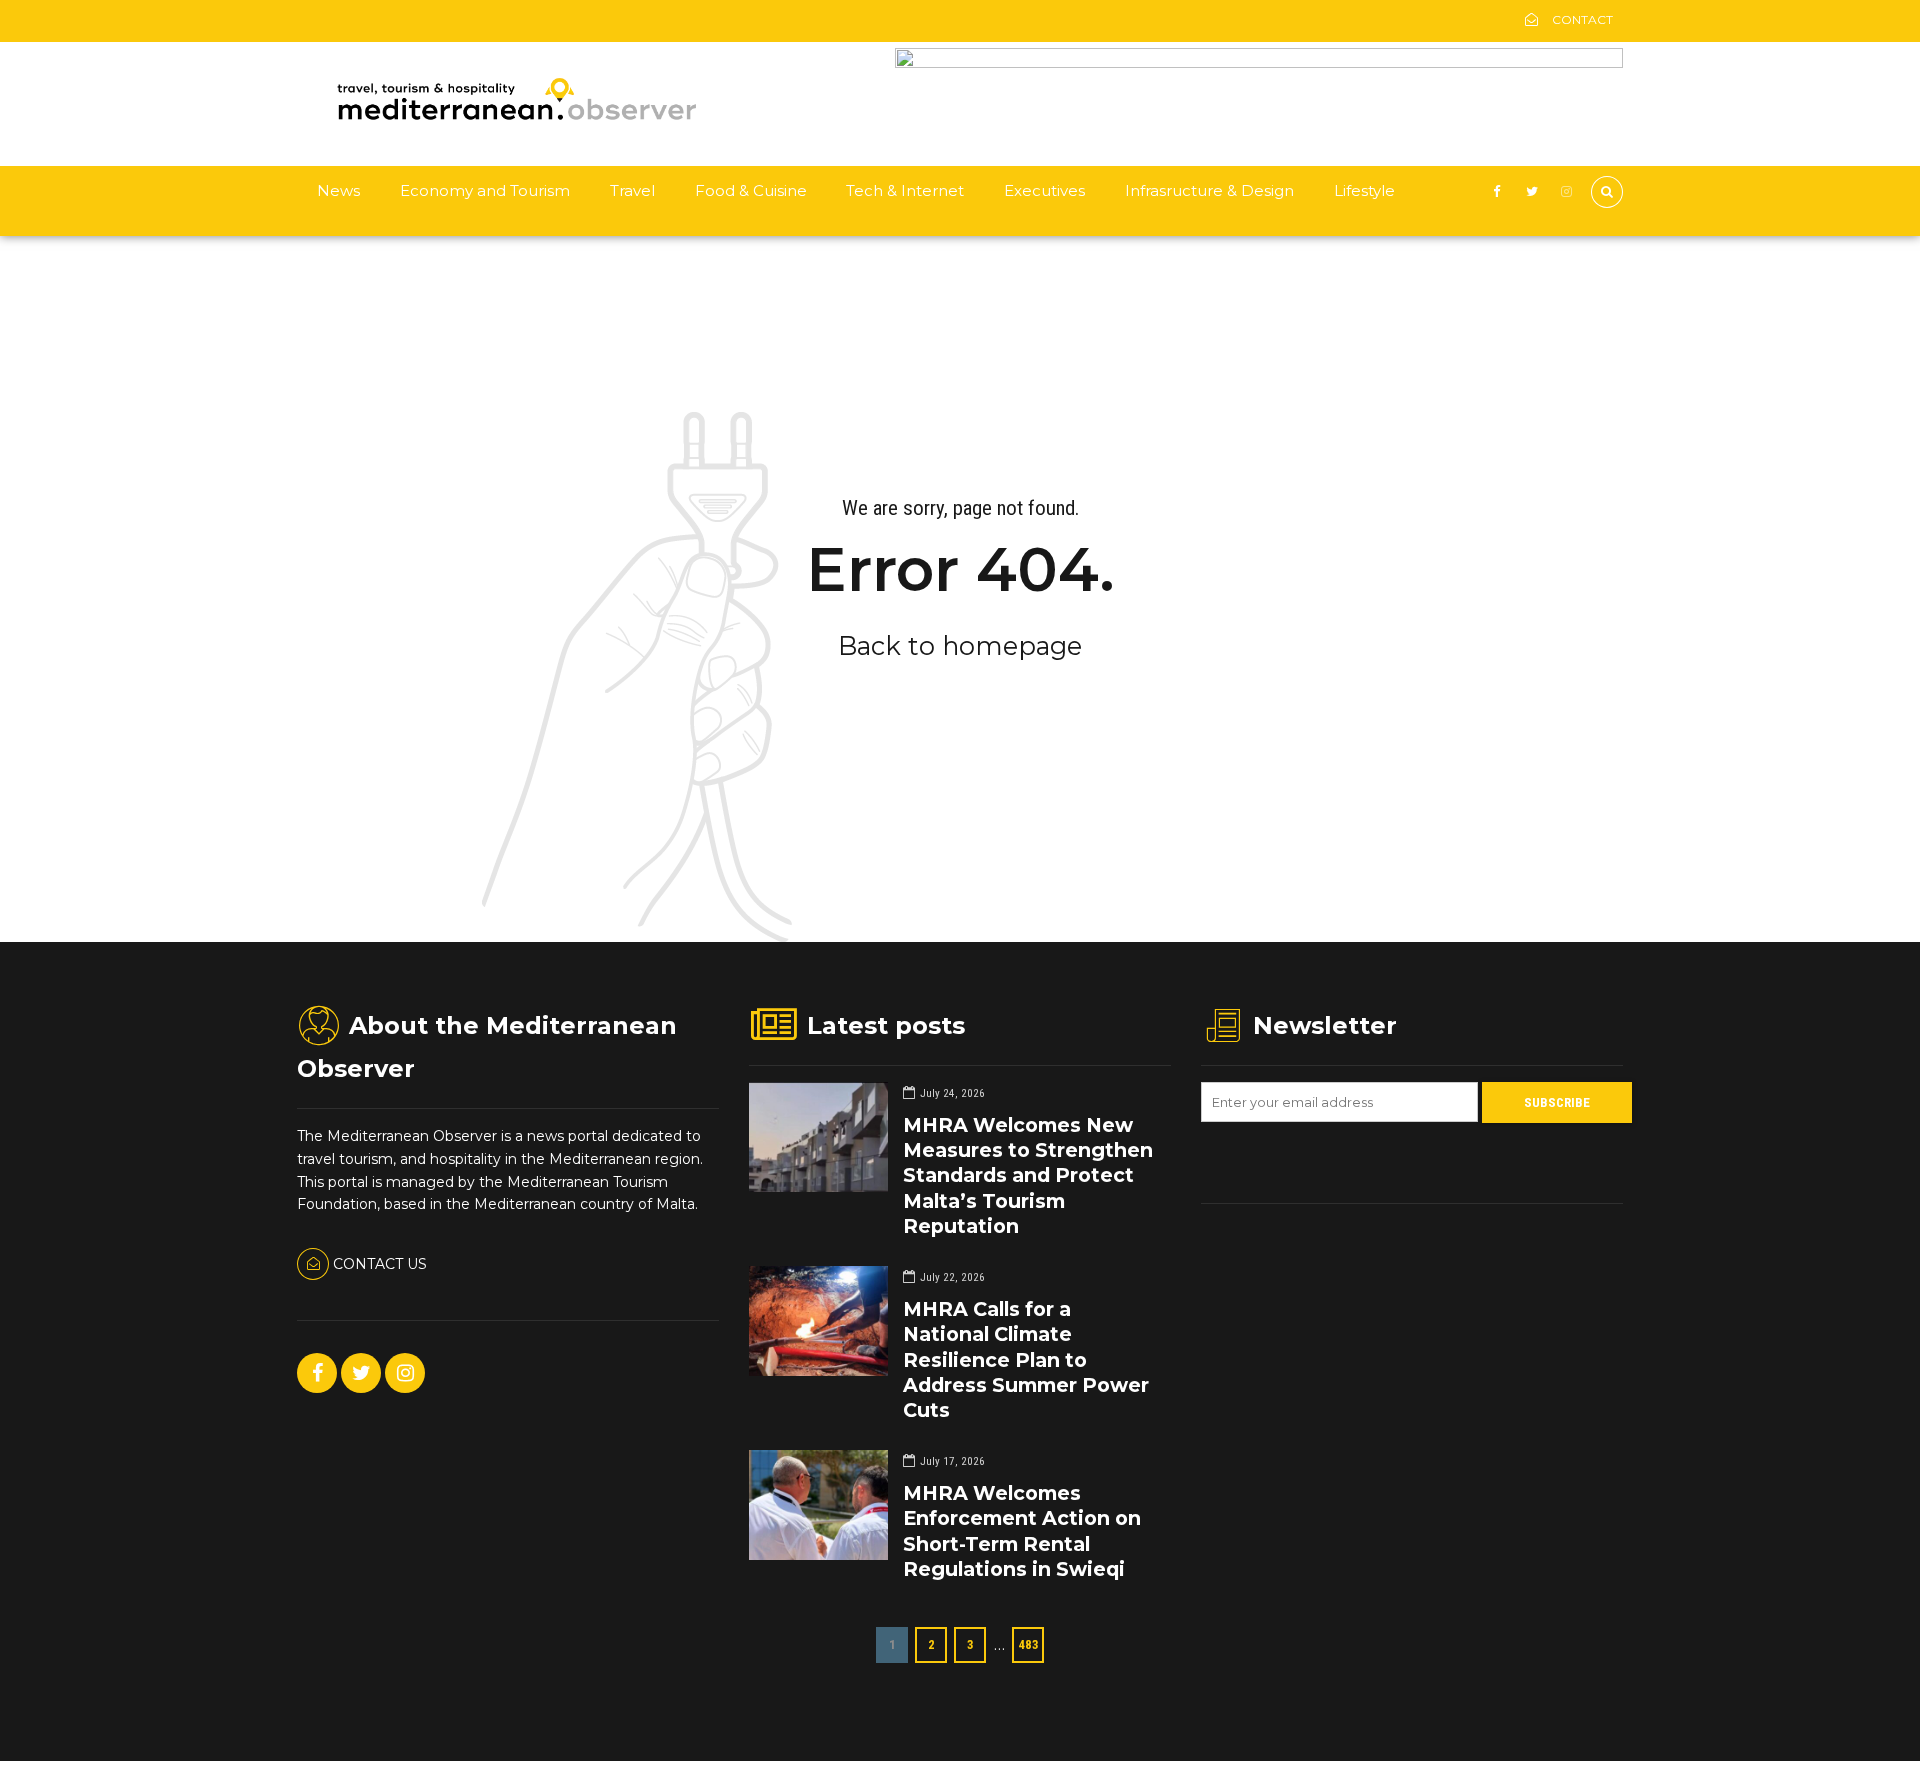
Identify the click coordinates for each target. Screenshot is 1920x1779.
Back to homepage (960, 645)
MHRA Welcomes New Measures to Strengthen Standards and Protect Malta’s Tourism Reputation (1028, 1175)
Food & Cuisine (751, 190)
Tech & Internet (905, 190)
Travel (632, 190)
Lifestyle (1364, 190)
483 (1028, 1644)
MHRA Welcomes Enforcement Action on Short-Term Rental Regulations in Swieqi (1022, 1531)
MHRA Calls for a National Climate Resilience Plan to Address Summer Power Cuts (1026, 1359)
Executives (1044, 190)
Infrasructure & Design (1209, 190)
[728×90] (1259, 63)
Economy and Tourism (485, 190)
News (338, 190)
